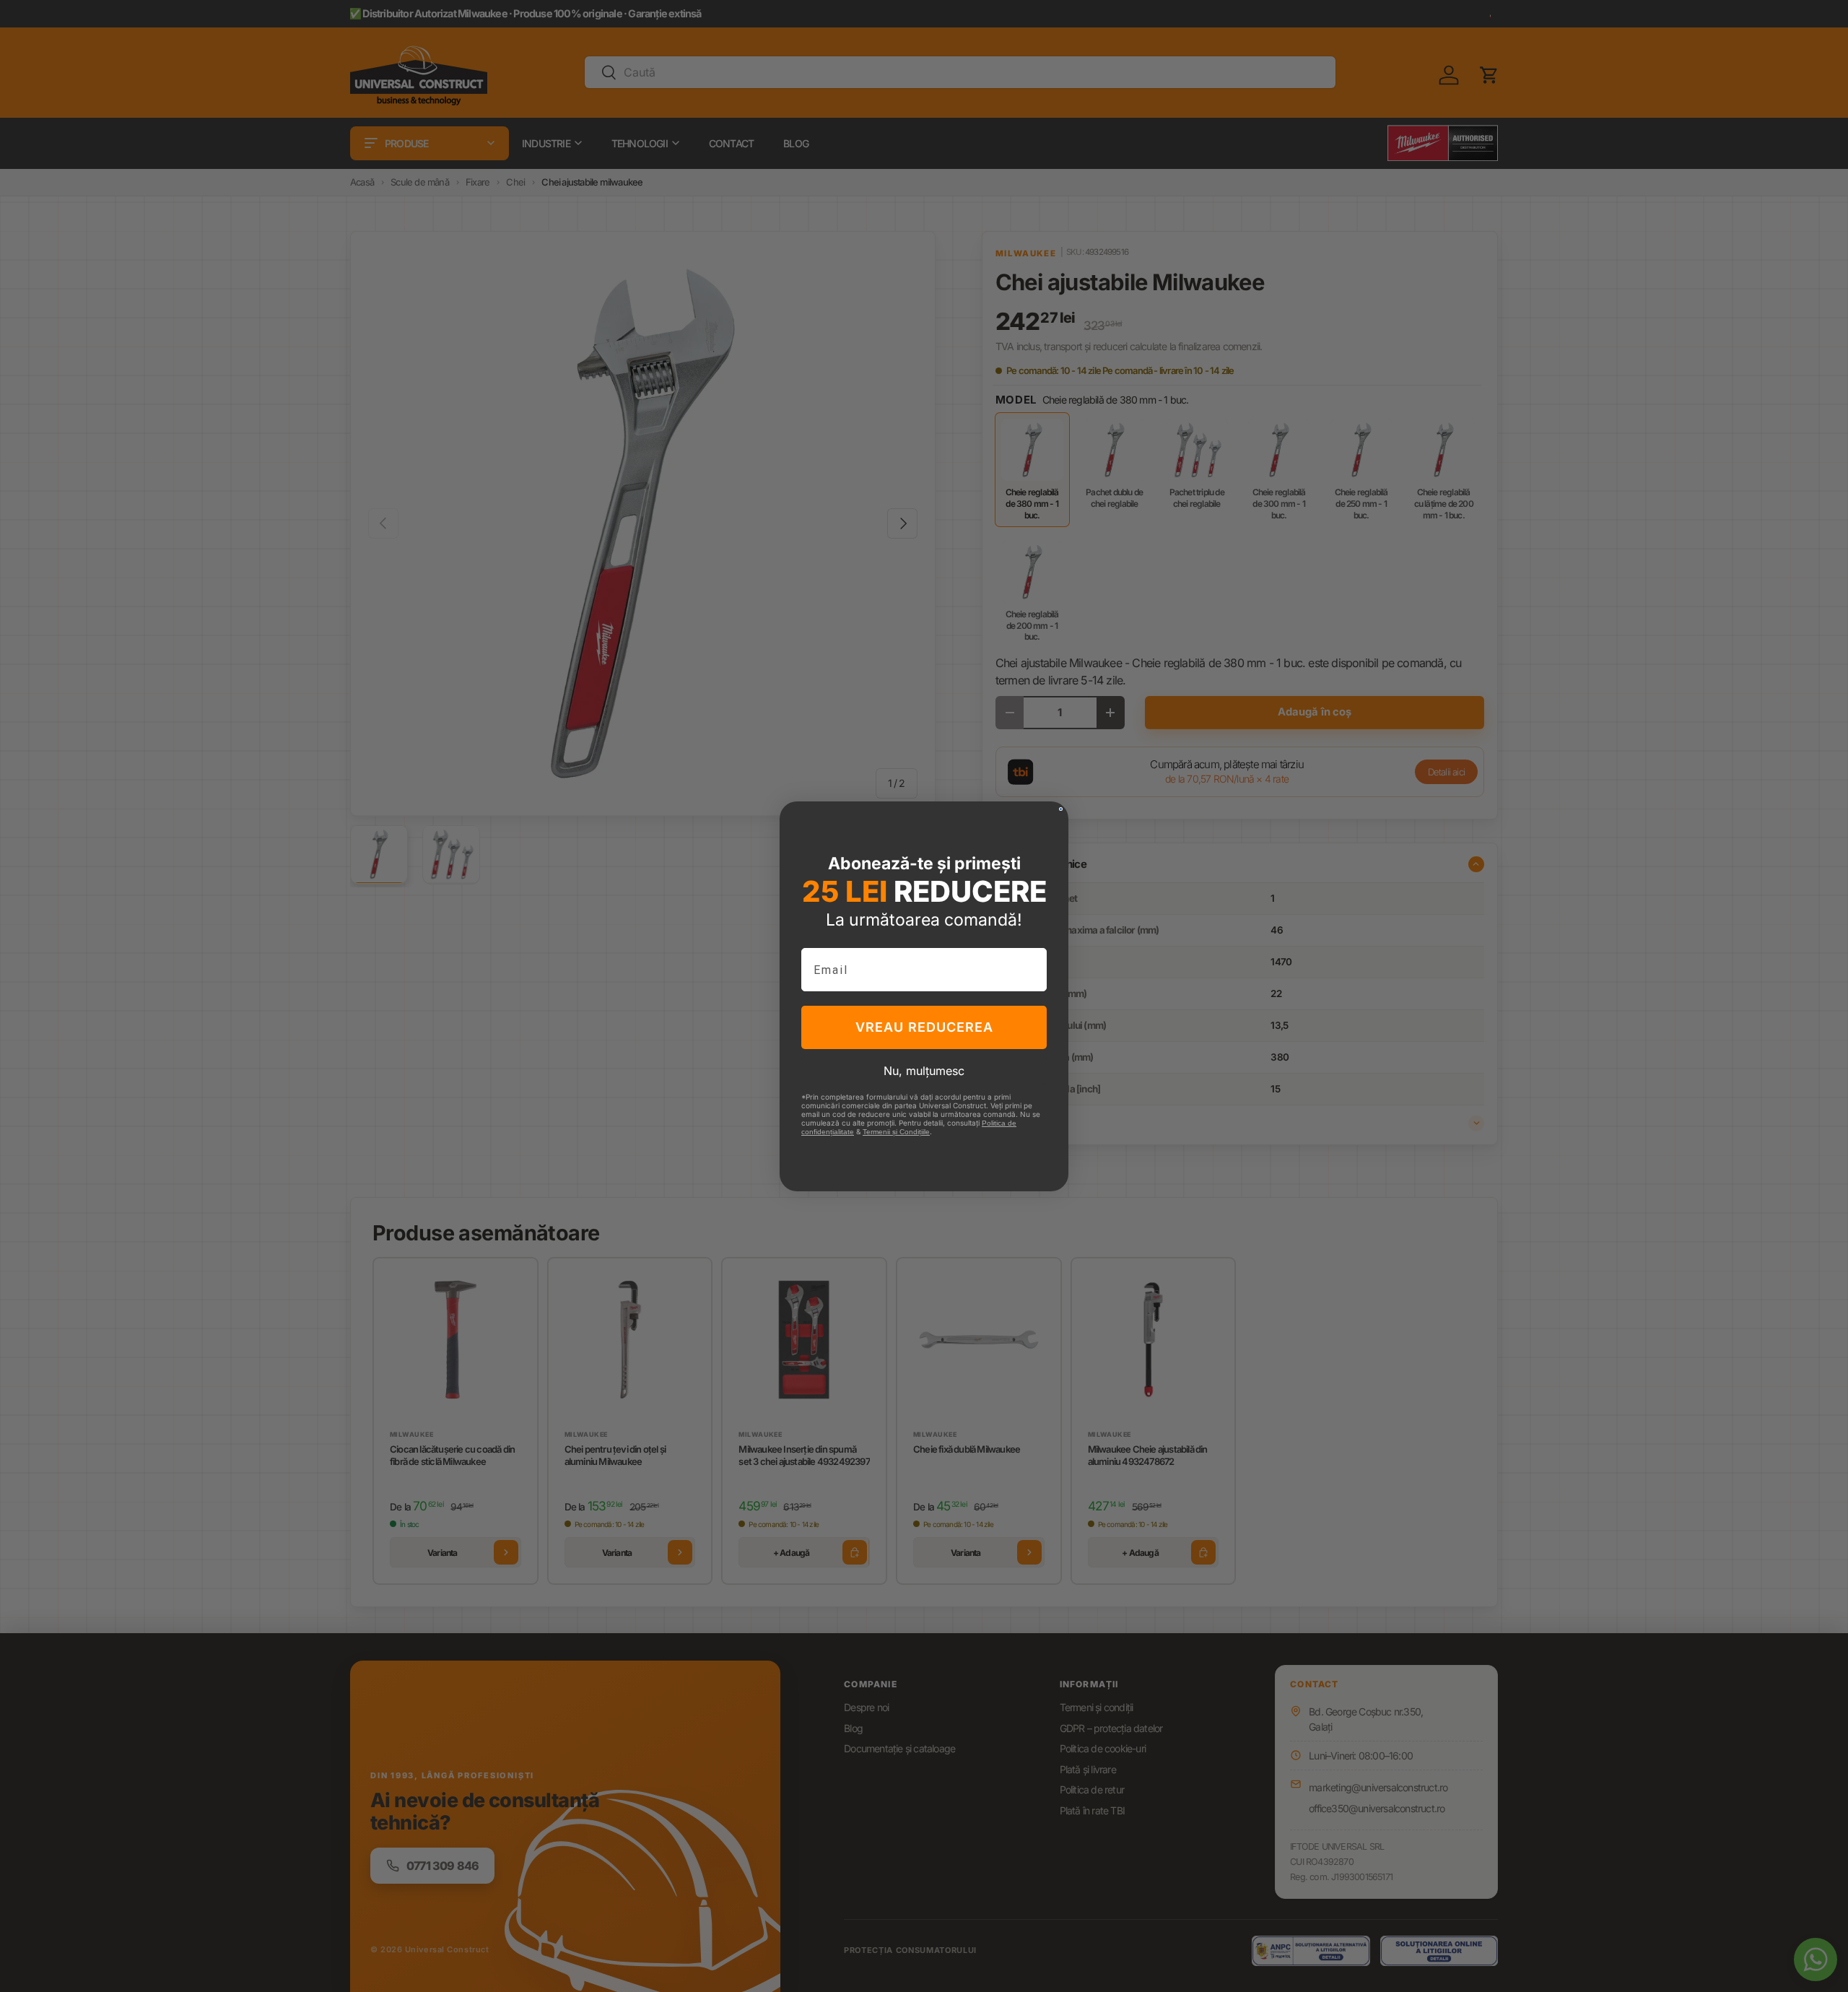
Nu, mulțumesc (924, 1071)
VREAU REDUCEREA (924, 1027)
